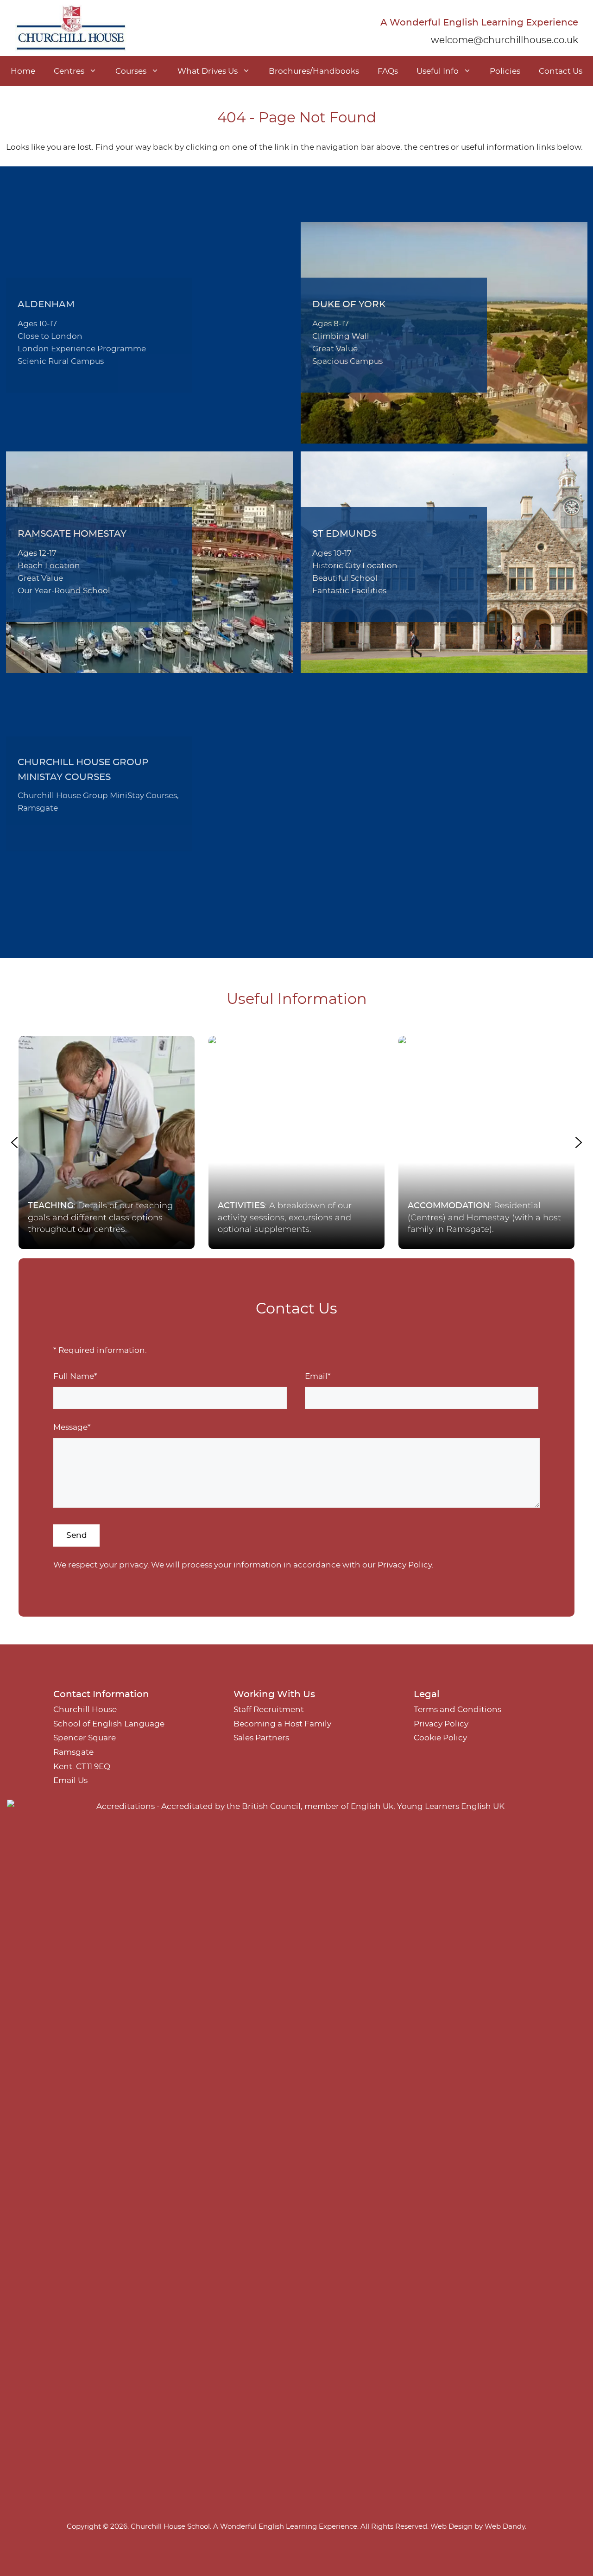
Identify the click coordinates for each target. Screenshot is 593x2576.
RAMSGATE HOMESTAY (72, 534)
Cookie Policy (440, 1738)
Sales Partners (261, 1738)
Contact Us (561, 71)
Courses (131, 71)
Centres (69, 71)
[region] (296, 1142)
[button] (107, 1142)
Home (23, 71)
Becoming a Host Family (282, 1724)
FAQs (388, 71)
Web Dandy (505, 2527)
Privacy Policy (405, 1565)
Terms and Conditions (457, 1710)
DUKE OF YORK (349, 305)
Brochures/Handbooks (314, 71)
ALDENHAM (46, 305)
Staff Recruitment (269, 1710)
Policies (505, 71)
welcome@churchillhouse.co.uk (505, 40)
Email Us (70, 1780)
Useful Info (438, 71)
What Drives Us (208, 71)
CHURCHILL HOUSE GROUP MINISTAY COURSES (83, 770)
